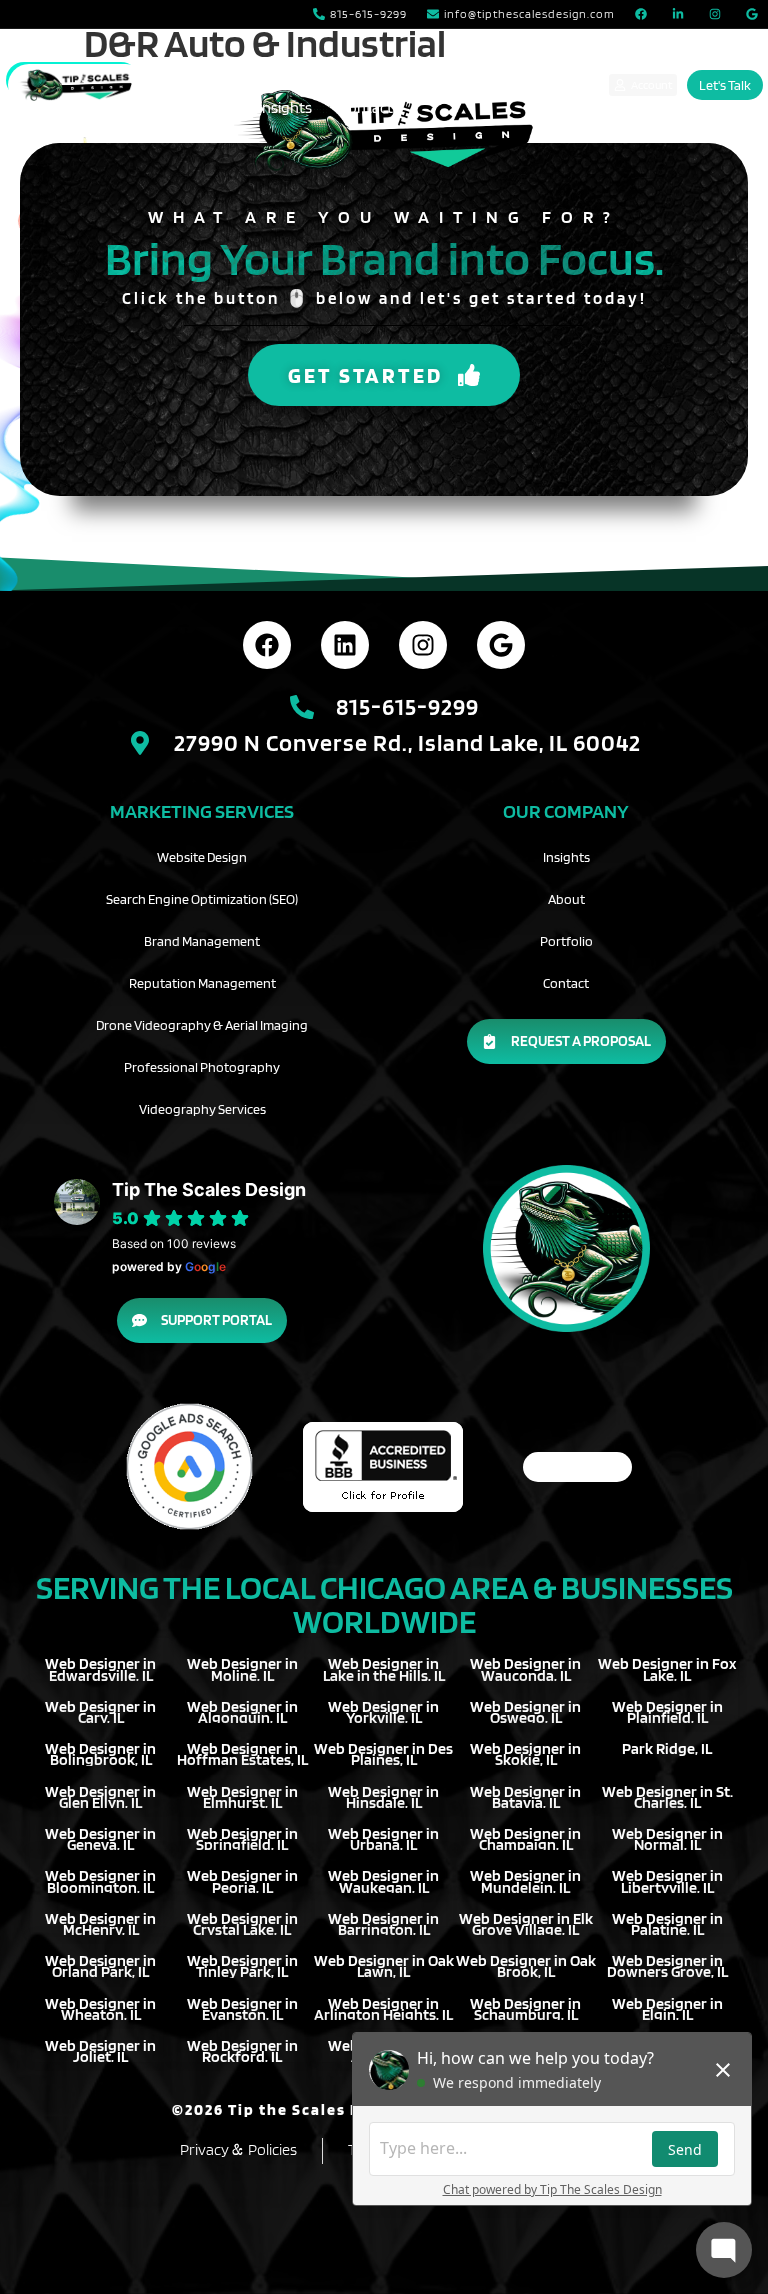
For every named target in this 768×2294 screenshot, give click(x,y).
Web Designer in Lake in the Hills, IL (384, 1669)
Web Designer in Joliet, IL (100, 2051)
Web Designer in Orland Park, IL (100, 1966)
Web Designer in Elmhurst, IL (242, 1797)
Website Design (202, 857)
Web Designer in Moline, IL (242, 1669)
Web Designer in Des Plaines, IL (383, 1754)
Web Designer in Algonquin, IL (242, 1712)
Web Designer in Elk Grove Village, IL (526, 1924)
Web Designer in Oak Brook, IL (526, 1966)
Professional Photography (202, 1067)
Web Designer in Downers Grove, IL (667, 1966)
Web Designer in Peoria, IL (242, 1881)
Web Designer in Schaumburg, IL (525, 2009)
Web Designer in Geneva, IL (100, 1839)
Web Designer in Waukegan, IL (383, 1881)
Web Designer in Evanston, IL (242, 2009)
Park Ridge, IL (667, 1748)
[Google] (501, 645)
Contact (366, 107)
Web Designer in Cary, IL (100, 1712)
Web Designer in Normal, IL (667, 1839)
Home (192, 61)
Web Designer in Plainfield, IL (667, 1712)
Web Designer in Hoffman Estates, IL (242, 1754)
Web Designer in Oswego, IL (525, 1712)
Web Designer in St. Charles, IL (667, 1797)
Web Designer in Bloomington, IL (100, 1881)
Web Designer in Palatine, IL (667, 1924)
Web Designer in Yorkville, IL (383, 1712)
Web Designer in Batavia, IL (525, 1797)
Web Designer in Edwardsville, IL (100, 1669)
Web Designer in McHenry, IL (100, 1924)
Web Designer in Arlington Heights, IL (383, 2009)
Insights (285, 107)
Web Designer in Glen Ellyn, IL (100, 1797)
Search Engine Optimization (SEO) (202, 899)
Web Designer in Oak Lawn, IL (384, 1966)
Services (267, 61)
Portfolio (379, 61)
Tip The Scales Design (209, 1189)
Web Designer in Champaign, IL (525, 1839)
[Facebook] (267, 645)
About (458, 61)
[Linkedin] (345, 645)
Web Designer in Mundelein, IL (525, 1881)
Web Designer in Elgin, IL (667, 2009)
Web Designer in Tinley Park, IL (242, 1966)
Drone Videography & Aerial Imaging (202, 1025)
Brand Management (202, 941)
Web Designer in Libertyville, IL (667, 1881)
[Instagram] (423, 645)
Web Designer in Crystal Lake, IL (242, 1924)
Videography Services (202, 1109)
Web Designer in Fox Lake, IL (667, 1669)
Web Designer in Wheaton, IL (100, 2009)
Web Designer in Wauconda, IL (525, 1669)
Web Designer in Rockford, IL (242, 2051)
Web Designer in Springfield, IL (242, 1839)
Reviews (203, 107)
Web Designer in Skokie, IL (525, 1754)
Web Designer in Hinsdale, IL (383, 1797)
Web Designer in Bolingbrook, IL (100, 1754)
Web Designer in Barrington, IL (383, 1924)
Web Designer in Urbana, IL (383, 1839)
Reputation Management (202, 983)
